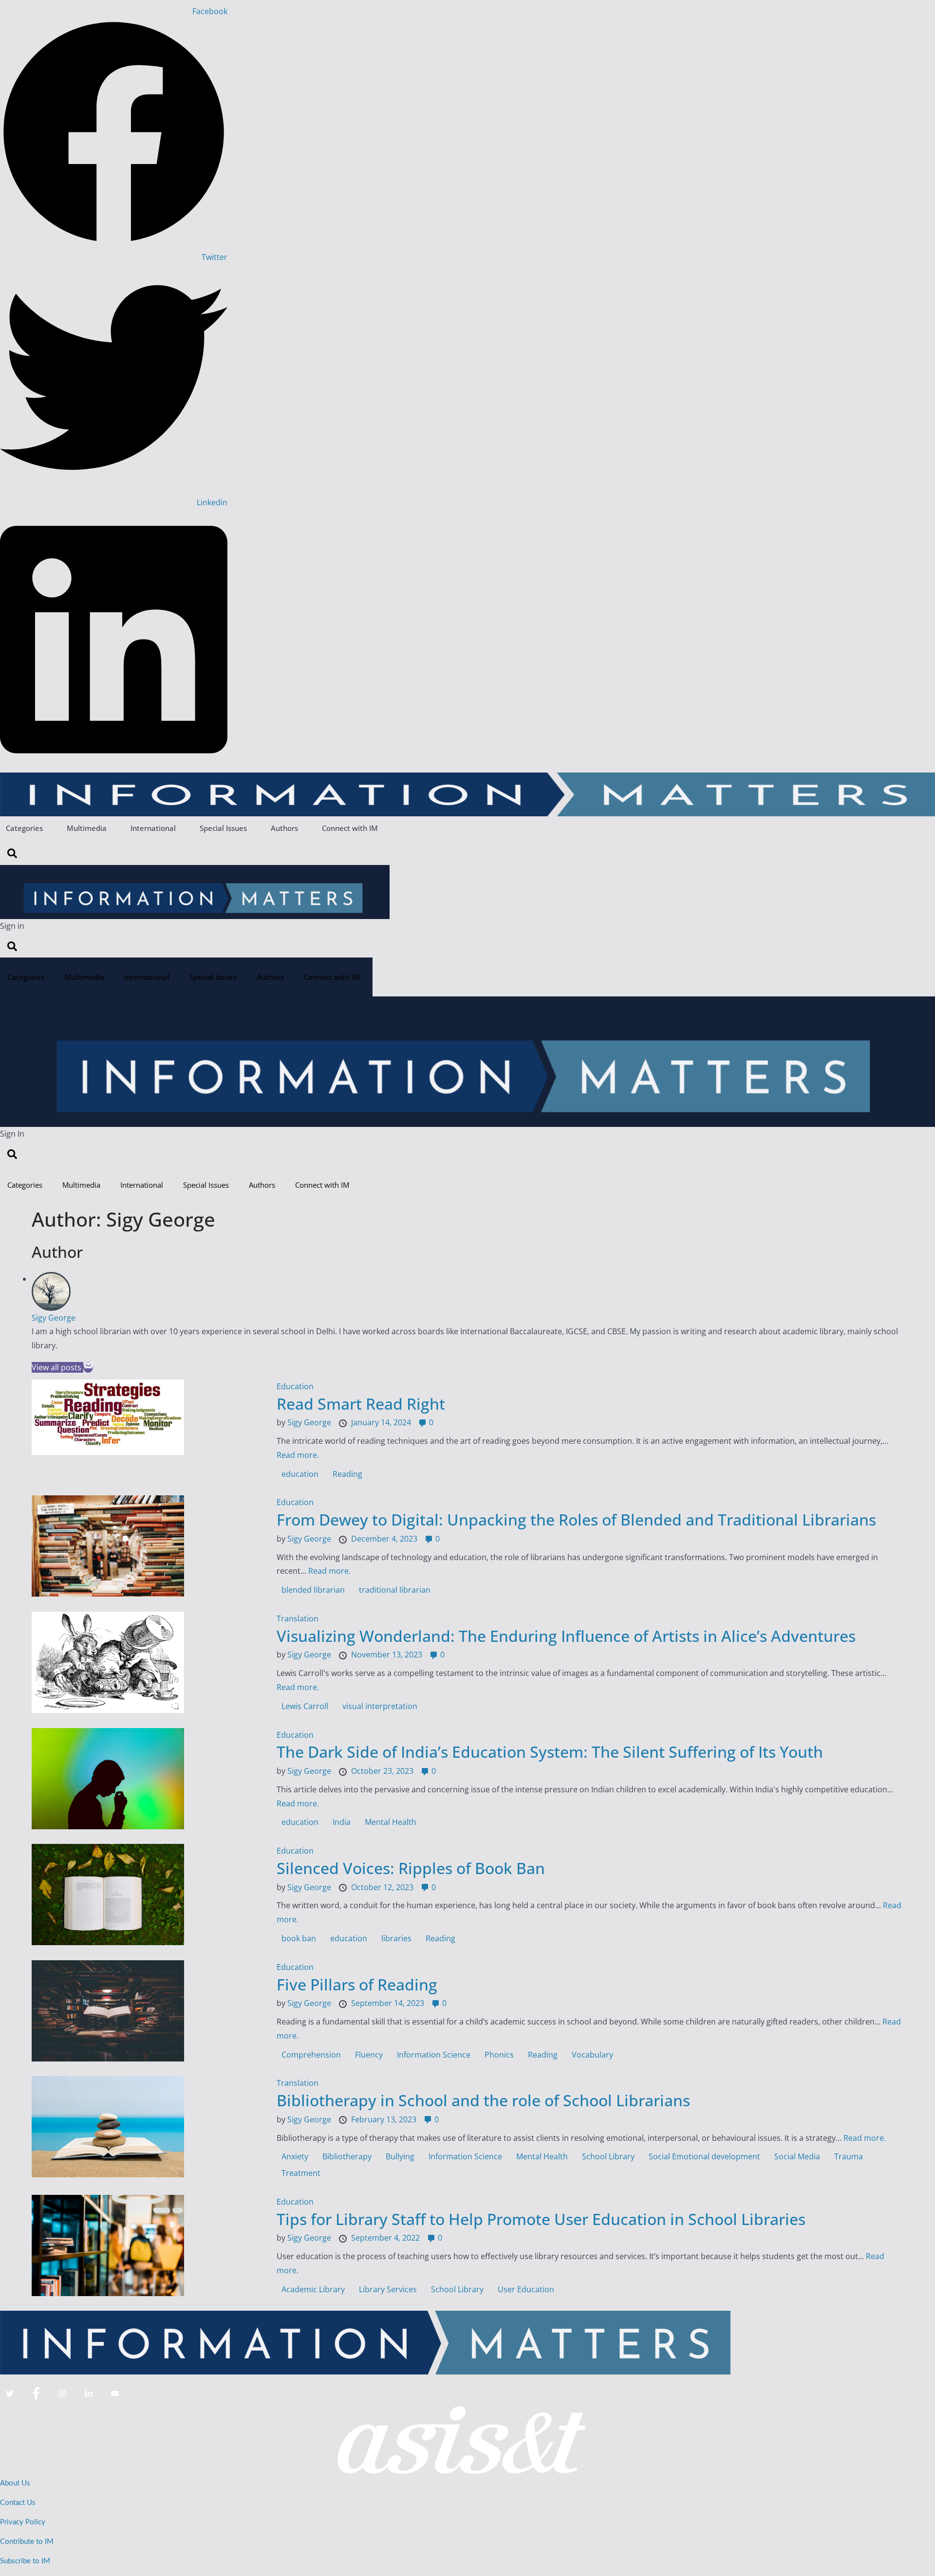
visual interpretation (380, 1706)
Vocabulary (592, 2055)
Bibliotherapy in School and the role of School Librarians (483, 2100)
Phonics (499, 2055)
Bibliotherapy (347, 2156)
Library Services (388, 2289)
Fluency (369, 2055)
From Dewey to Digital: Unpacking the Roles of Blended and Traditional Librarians (576, 1519)
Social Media (797, 2156)
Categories (24, 828)
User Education (526, 2289)
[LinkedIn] (89, 2394)
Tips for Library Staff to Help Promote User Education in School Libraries (541, 2219)
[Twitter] (10, 2394)
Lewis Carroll (305, 1706)
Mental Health (391, 1822)
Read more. (298, 1455)
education (300, 1474)
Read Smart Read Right (361, 1404)
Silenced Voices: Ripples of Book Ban (411, 1868)
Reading (347, 1474)
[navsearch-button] (12, 853)
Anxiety (295, 2156)
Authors (284, 828)
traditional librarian (395, 1590)
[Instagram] (62, 2394)
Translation (298, 1619)
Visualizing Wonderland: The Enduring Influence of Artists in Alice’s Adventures (566, 1636)
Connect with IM (350, 828)
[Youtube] (115, 2394)
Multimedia (87, 828)
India (342, 1822)
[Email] (88, 1367)
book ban (299, 1938)
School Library (608, 2156)
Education (295, 1386)
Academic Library (313, 2289)
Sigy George (54, 1318)
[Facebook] (36, 2394)
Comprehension (311, 2055)
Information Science (434, 2055)
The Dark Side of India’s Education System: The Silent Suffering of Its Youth (550, 1752)
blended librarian (313, 1590)
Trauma (849, 2156)
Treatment (301, 2173)
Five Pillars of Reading (357, 1984)
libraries (396, 1938)
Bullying (400, 2156)
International (153, 828)
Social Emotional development (704, 2156)
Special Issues (223, 828)
